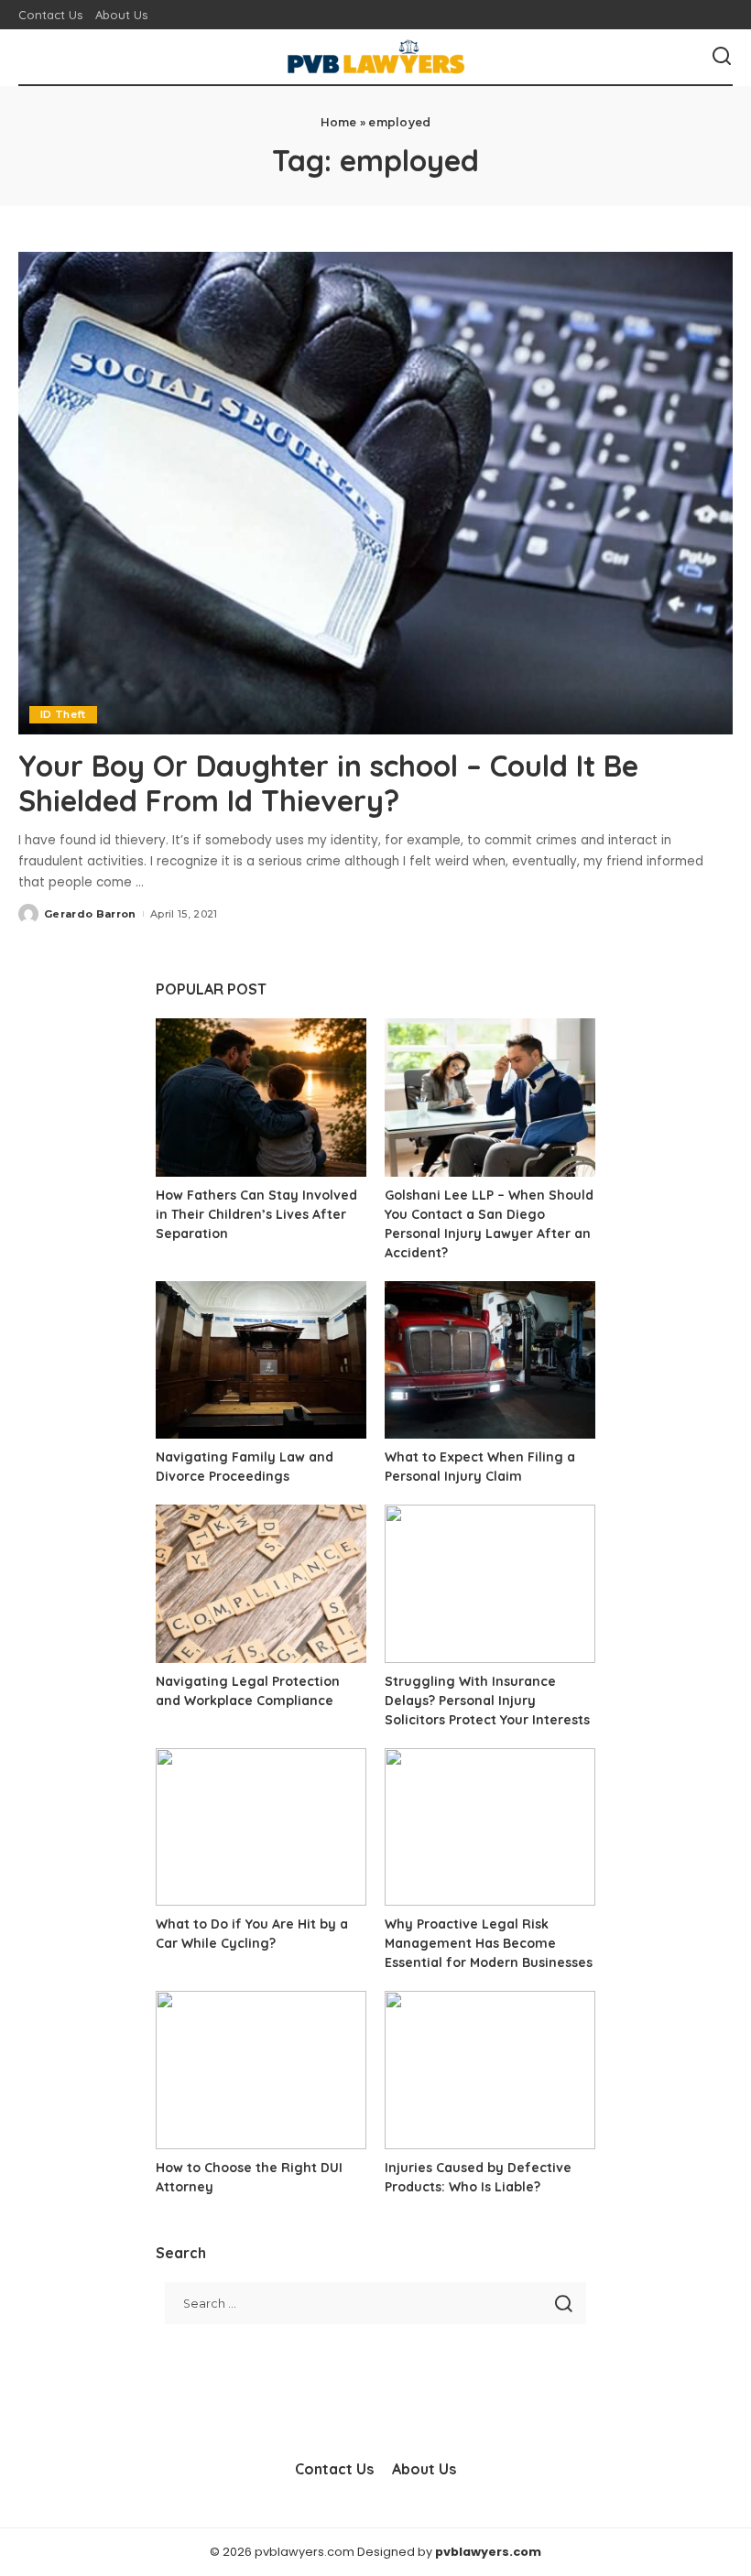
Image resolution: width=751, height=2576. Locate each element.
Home (339, 122)
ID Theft (63, 714)
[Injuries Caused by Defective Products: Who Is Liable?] (490, 2070)
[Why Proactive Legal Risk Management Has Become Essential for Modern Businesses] (490, 1827)
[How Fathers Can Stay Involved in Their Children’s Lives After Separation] (261, 1098)
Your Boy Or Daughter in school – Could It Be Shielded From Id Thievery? (328, 783)
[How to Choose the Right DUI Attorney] (261, 2070)
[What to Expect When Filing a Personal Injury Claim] (490, 1360)
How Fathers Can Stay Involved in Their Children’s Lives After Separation (256, 1214)
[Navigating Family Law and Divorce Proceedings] (261, 1360)
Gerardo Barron (90, 914)
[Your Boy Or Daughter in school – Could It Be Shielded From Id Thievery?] (375, 493)
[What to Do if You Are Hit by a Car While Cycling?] (261, 1827)
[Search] (722, 57)
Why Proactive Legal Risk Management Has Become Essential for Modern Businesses (489, 1943)
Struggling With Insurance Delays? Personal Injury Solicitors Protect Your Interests (487, 1701)
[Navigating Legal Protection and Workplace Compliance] (261, 1584)
